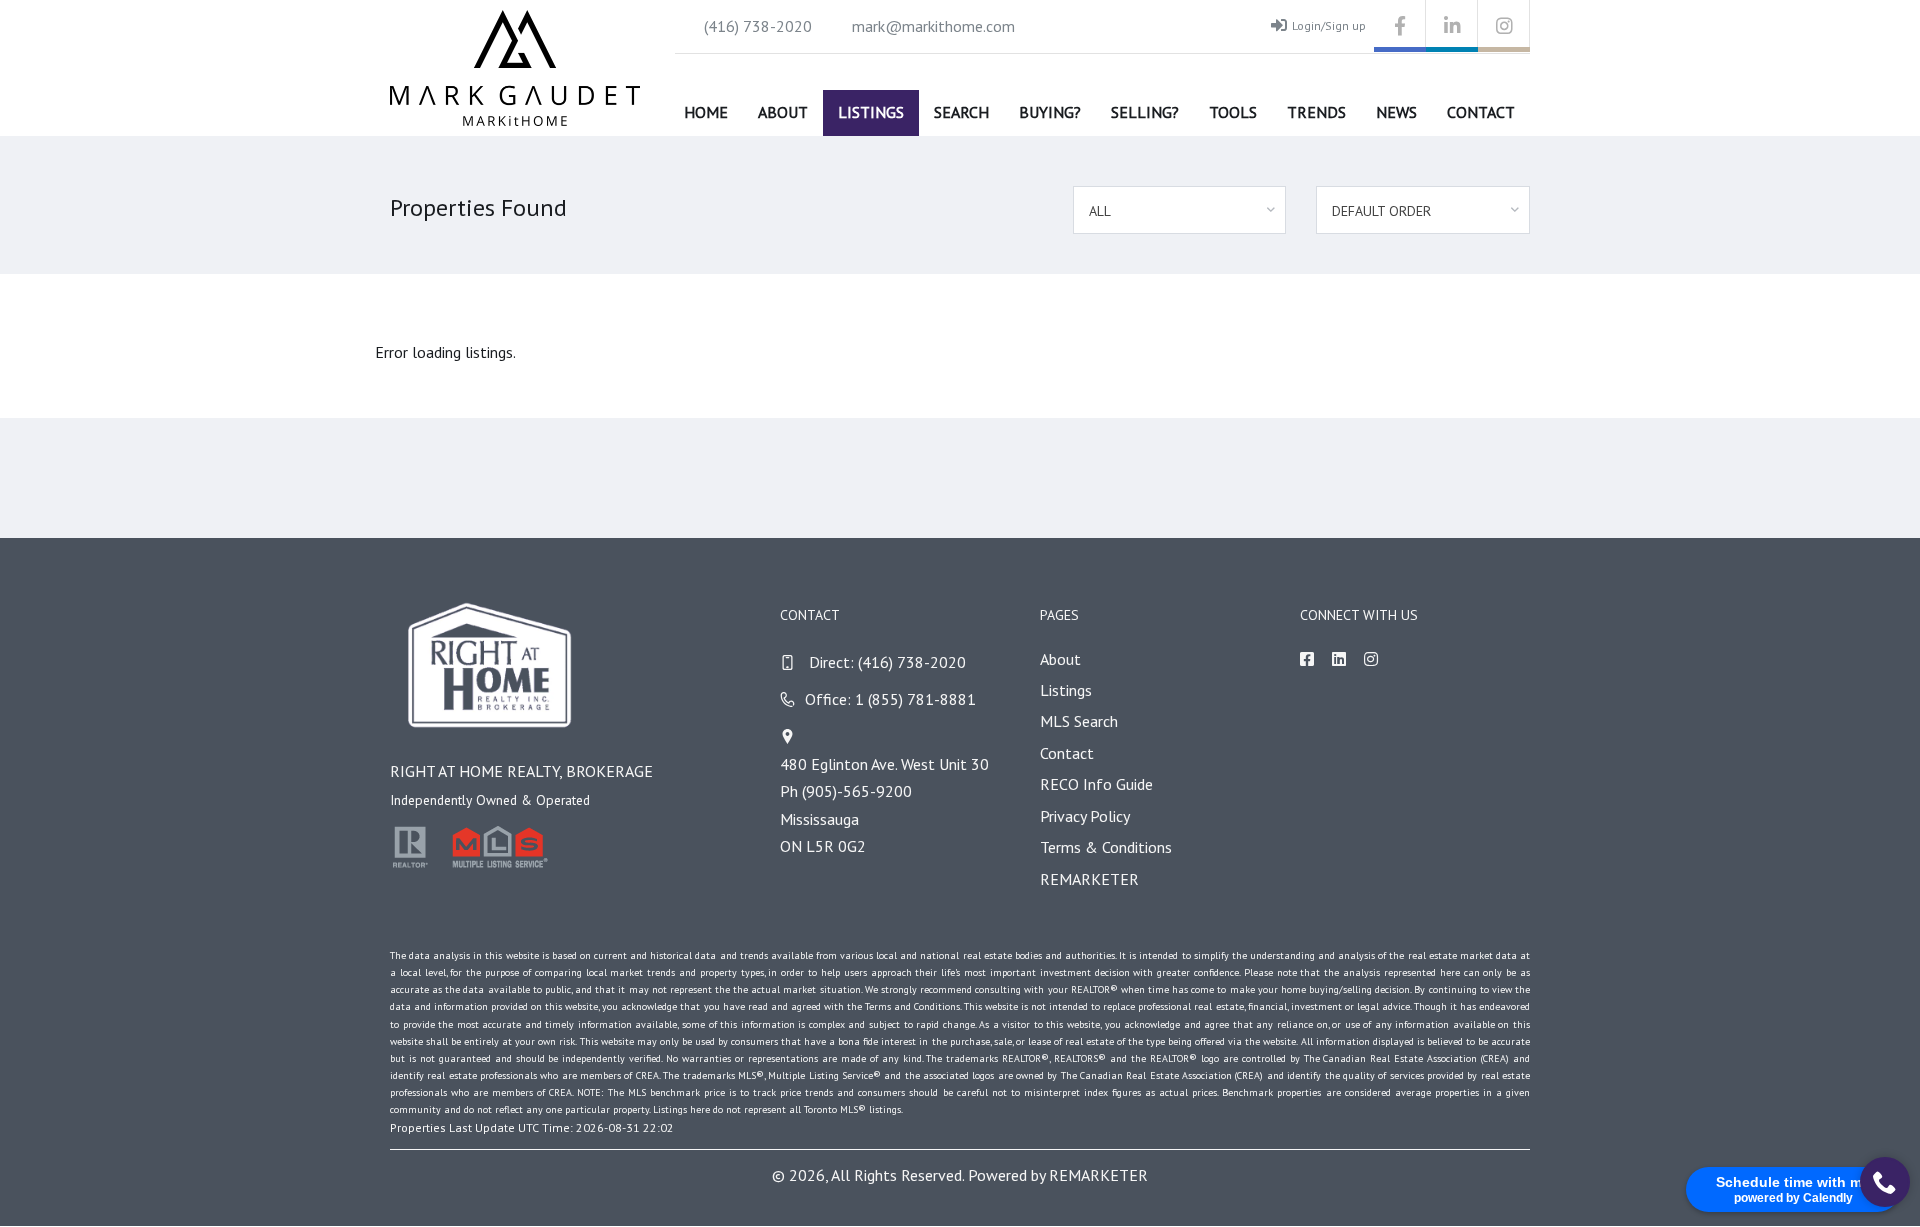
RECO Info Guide (1096, 784)
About (783, 112)
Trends (1316, 112)
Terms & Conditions (1106, 847)
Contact (1481, 112)
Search (961, 112)
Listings (871, 112)
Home (706, 112)
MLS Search (1079, 721)
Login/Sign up (1329, 25)
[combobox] (1180, 210)
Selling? (1145, 112)
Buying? (1050, 112)
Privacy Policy (1085, 816)
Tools (1233, 112)
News (1396, 112)
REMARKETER (1089, 879)
